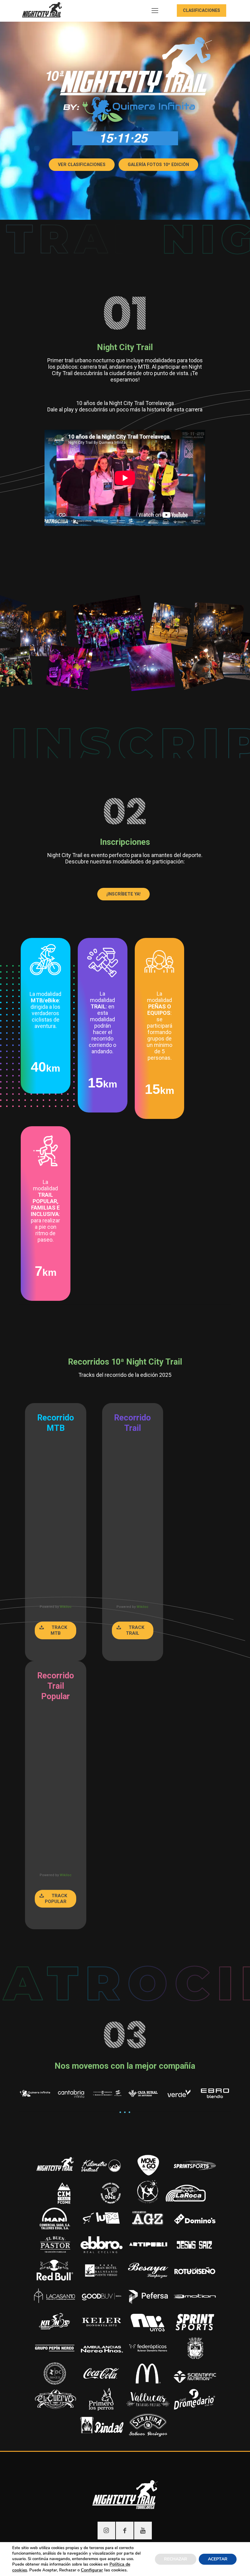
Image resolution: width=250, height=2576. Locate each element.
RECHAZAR (176, 2559)
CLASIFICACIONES (202, 10)
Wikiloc (66, 1607)
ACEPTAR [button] (218, 2559)
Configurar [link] (92, 2570)
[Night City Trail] (43, 11)
